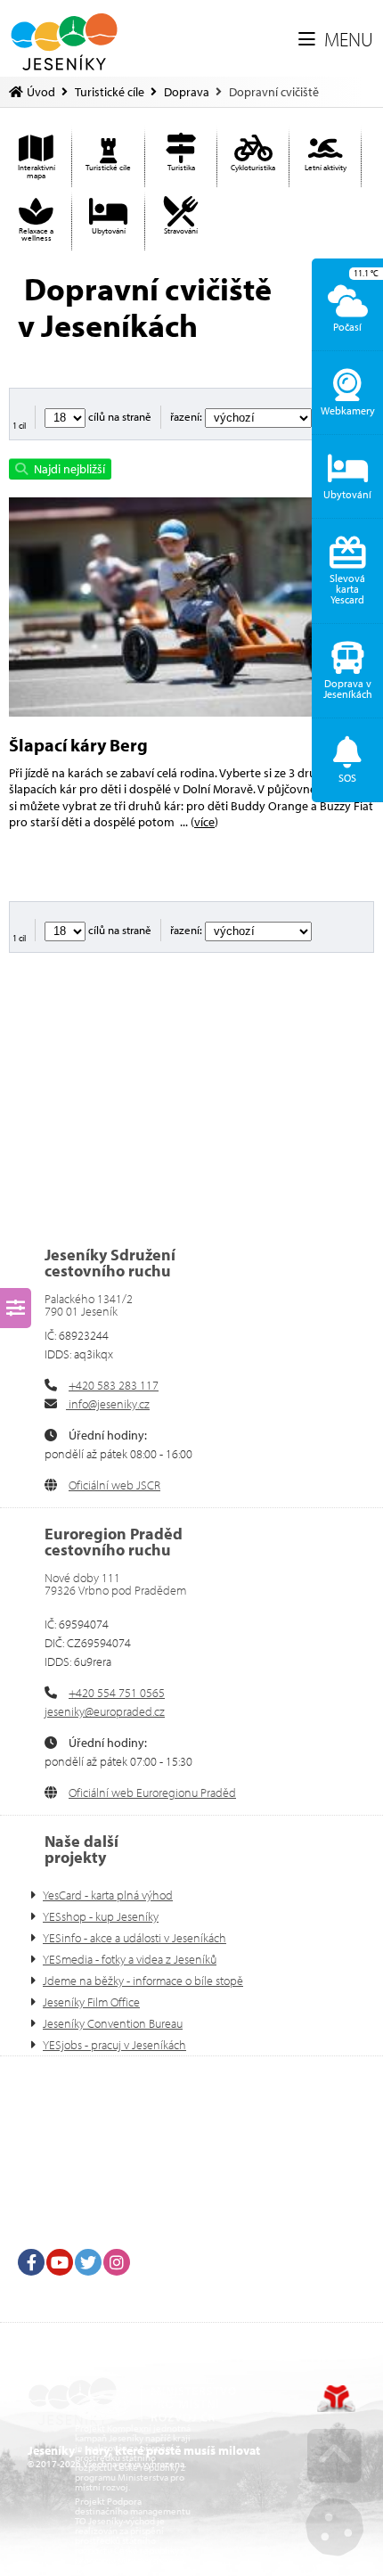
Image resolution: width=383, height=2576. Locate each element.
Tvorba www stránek (336, 2399)
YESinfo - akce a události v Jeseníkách (134, 1938)
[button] (336, 40)
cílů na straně (118, 416)
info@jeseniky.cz (108, 1404)
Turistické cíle (110, 92)
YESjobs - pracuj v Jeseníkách (114, 2045)
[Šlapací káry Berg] (191, 607)
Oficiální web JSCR (114, 1485)
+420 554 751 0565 (117, 1693)
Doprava (187, 92)
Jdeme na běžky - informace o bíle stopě (143, 1981)
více (204, 822)
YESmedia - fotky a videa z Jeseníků (130, 1959)
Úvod (65, 42)
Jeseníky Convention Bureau (113, 2023)
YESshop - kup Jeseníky (101, 1916)
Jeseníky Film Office (91, 2002)
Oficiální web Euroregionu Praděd (152, 1793)
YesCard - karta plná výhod (108, 1895)
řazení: (187, 416)
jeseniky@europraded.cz (105, 1711)
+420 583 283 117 (114, 1385)
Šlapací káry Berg (78, 745)
